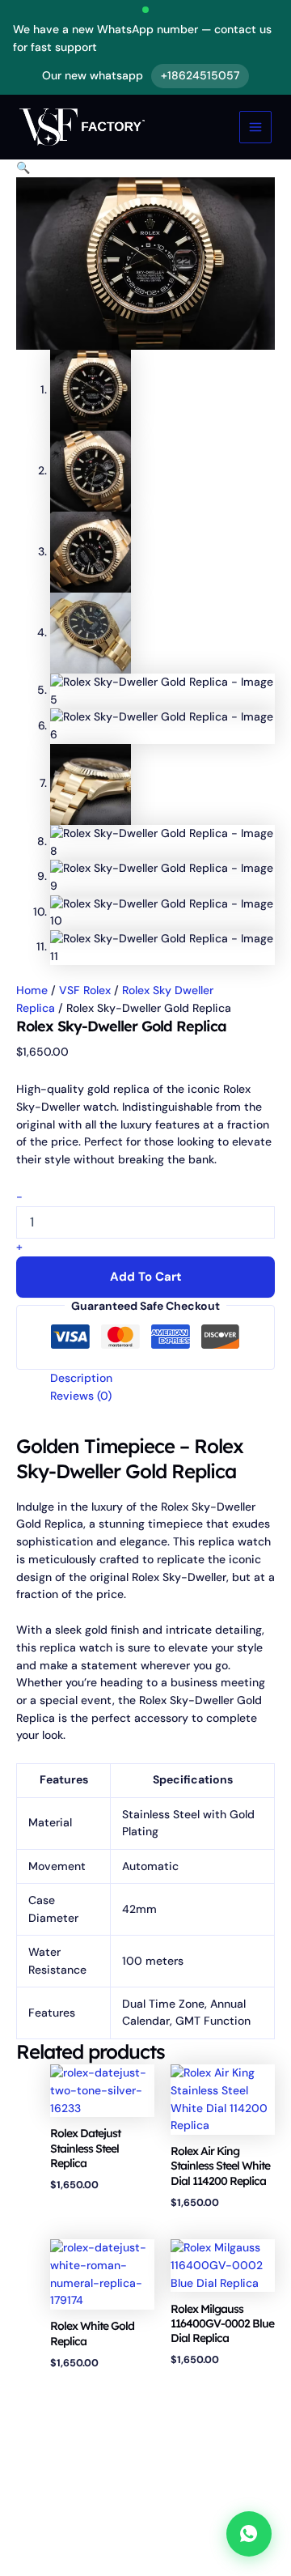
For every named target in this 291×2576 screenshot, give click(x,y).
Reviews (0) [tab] (81, 1396)
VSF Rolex (85, 990)
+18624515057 (200, 75)
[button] (23, 168)
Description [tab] (81, 1378)
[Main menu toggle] (255, 127)
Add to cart (146, 1277)
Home (32, 990)
